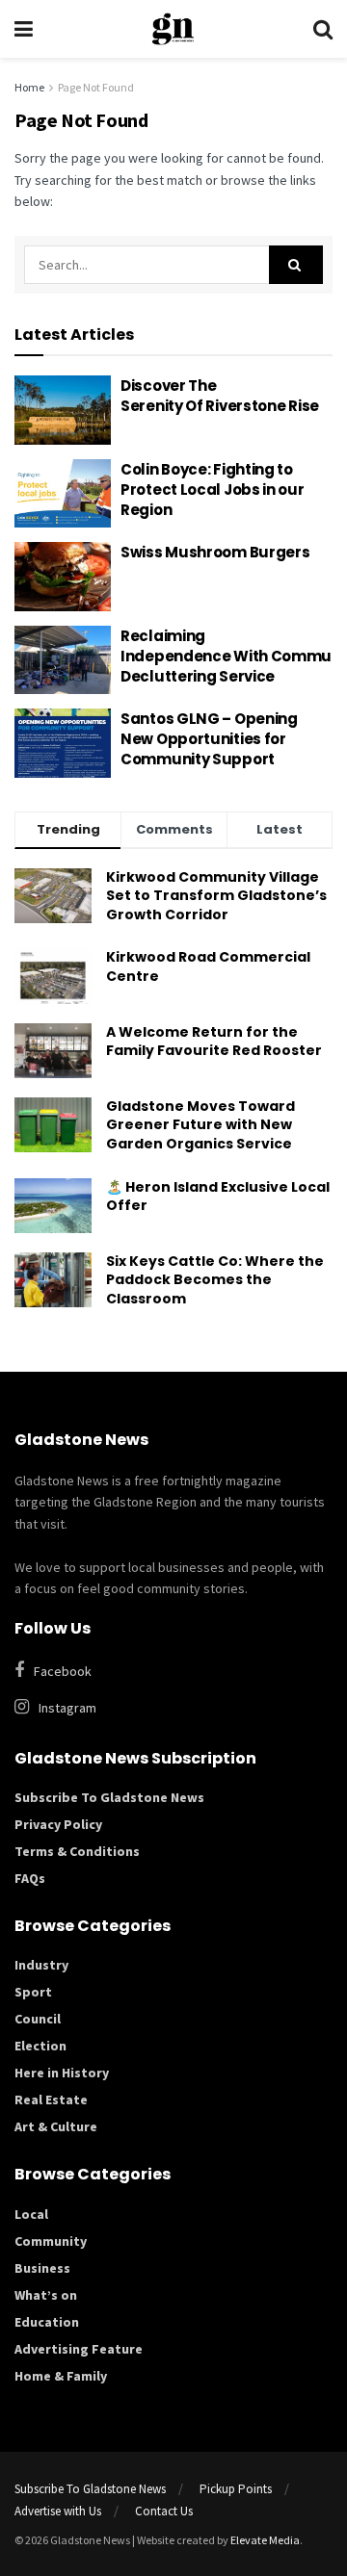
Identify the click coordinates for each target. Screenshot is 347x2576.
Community (51, 2241)
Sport (33, 1992)
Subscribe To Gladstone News (109, 1797)
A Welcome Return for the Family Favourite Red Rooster (215, 1042)
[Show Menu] (24, 29)
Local (31, 2214)
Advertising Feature (79, 2349)
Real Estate (51, 2099)
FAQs (30, 1878)
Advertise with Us (58, 2511)
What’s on (46, 2295)
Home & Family (61, 2376)
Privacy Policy (58, 1824)
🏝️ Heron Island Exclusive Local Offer (218, 1197)
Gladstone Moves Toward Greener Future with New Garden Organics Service (200, 1125)
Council (38, 2019)
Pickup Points (236, 2489)
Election (40, 2046)
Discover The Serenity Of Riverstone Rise (221, 396)
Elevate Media (265, 2540)
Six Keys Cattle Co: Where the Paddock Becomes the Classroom (215, 1280)
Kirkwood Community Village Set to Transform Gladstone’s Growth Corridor (216, 896)
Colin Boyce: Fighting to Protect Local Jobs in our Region (213, 489)
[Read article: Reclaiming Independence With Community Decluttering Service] (63, 660)
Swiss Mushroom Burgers (215, 552)
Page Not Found (96, 87)
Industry (41, 1965)
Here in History (62, 2073)
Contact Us (164, 2511)
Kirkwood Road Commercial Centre (208, 966)
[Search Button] (323, 29)
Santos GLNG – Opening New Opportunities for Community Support (209, 739)
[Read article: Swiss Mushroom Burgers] (63, 577)
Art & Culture (56, 2126)
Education (47, 2322)
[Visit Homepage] (173, 29)
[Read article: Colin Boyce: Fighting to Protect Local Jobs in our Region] (63, 494)
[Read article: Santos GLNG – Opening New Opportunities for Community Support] (63, 743)
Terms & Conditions (77, 1851)
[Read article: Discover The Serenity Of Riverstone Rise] (63, 410)
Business (42, 2268)
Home (29, 87)
